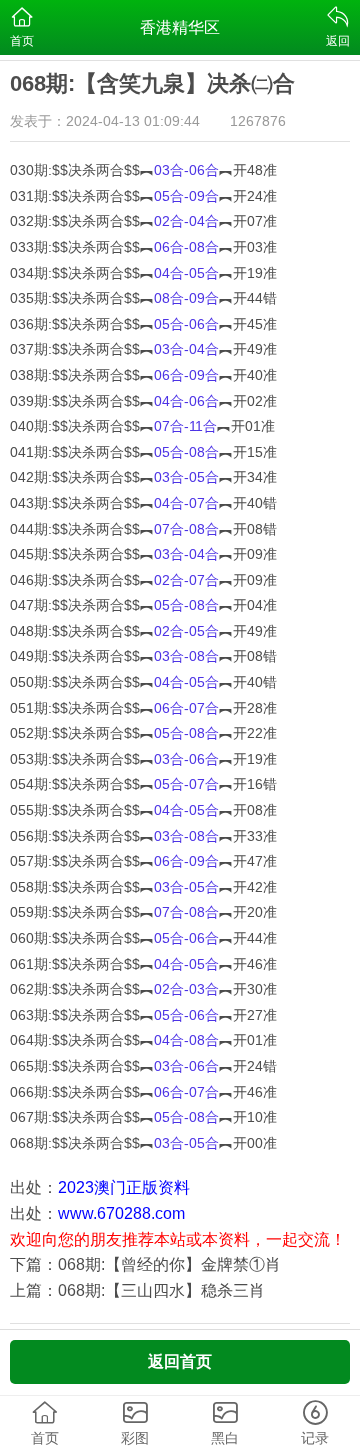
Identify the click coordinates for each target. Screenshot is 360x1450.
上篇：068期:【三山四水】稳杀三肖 (137, 1290)
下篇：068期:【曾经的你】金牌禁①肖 (145, 1264)
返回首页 (180, 1361)
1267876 (258, 121)
